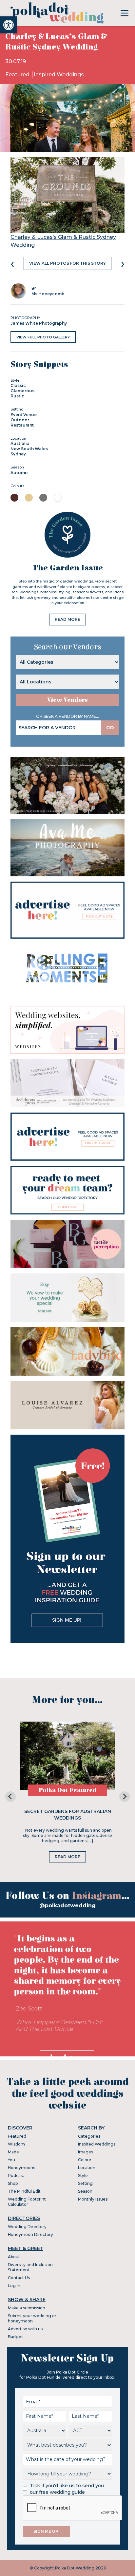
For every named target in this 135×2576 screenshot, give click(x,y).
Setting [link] (85, 2183)
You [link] (11, 2160)
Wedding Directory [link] (27, 2227)
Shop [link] (13, 2183)
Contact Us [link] (19, 2278)
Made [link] (13, 2152)
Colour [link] (85, 2160)
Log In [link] (14, 2286)
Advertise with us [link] (25, 2329)
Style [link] (83, 2175)
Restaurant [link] (22, 425)
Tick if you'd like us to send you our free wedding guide (67, 2489)
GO (110, 728)
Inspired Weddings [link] (59, 75)
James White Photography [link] (39, 323)
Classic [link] (18, 385)
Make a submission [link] (27, 2308)
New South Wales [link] (29, 449)
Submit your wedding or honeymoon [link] (32, 2318)
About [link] (14, 2257)
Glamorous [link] (22, 391)
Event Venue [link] (24, 415)
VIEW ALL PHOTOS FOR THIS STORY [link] (67, 263)
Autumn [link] (19, 473)
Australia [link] (20, 443)
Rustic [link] (17, 396)
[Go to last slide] (10, 1797)
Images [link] (86, 2152)
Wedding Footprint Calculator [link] (27, 2202)
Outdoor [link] (20, 420)
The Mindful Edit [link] (24, 2191)
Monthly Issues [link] (93, 2199)
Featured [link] (18, 75)
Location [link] (87, 2168)
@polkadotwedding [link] (67, 1906)
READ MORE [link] (67, 619)
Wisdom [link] (16, 2144)
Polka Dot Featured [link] (68, 1790)
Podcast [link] (16, 2175)
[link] (9, 25)
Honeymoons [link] (21, 2168)
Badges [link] (16, 2337)
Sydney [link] (18, 454)
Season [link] (85, 2191)
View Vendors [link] (67, 700)
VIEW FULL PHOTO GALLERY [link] (43, 337)
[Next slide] (125, 1797)
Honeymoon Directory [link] (30, 2234)
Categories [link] (89, 2136)
